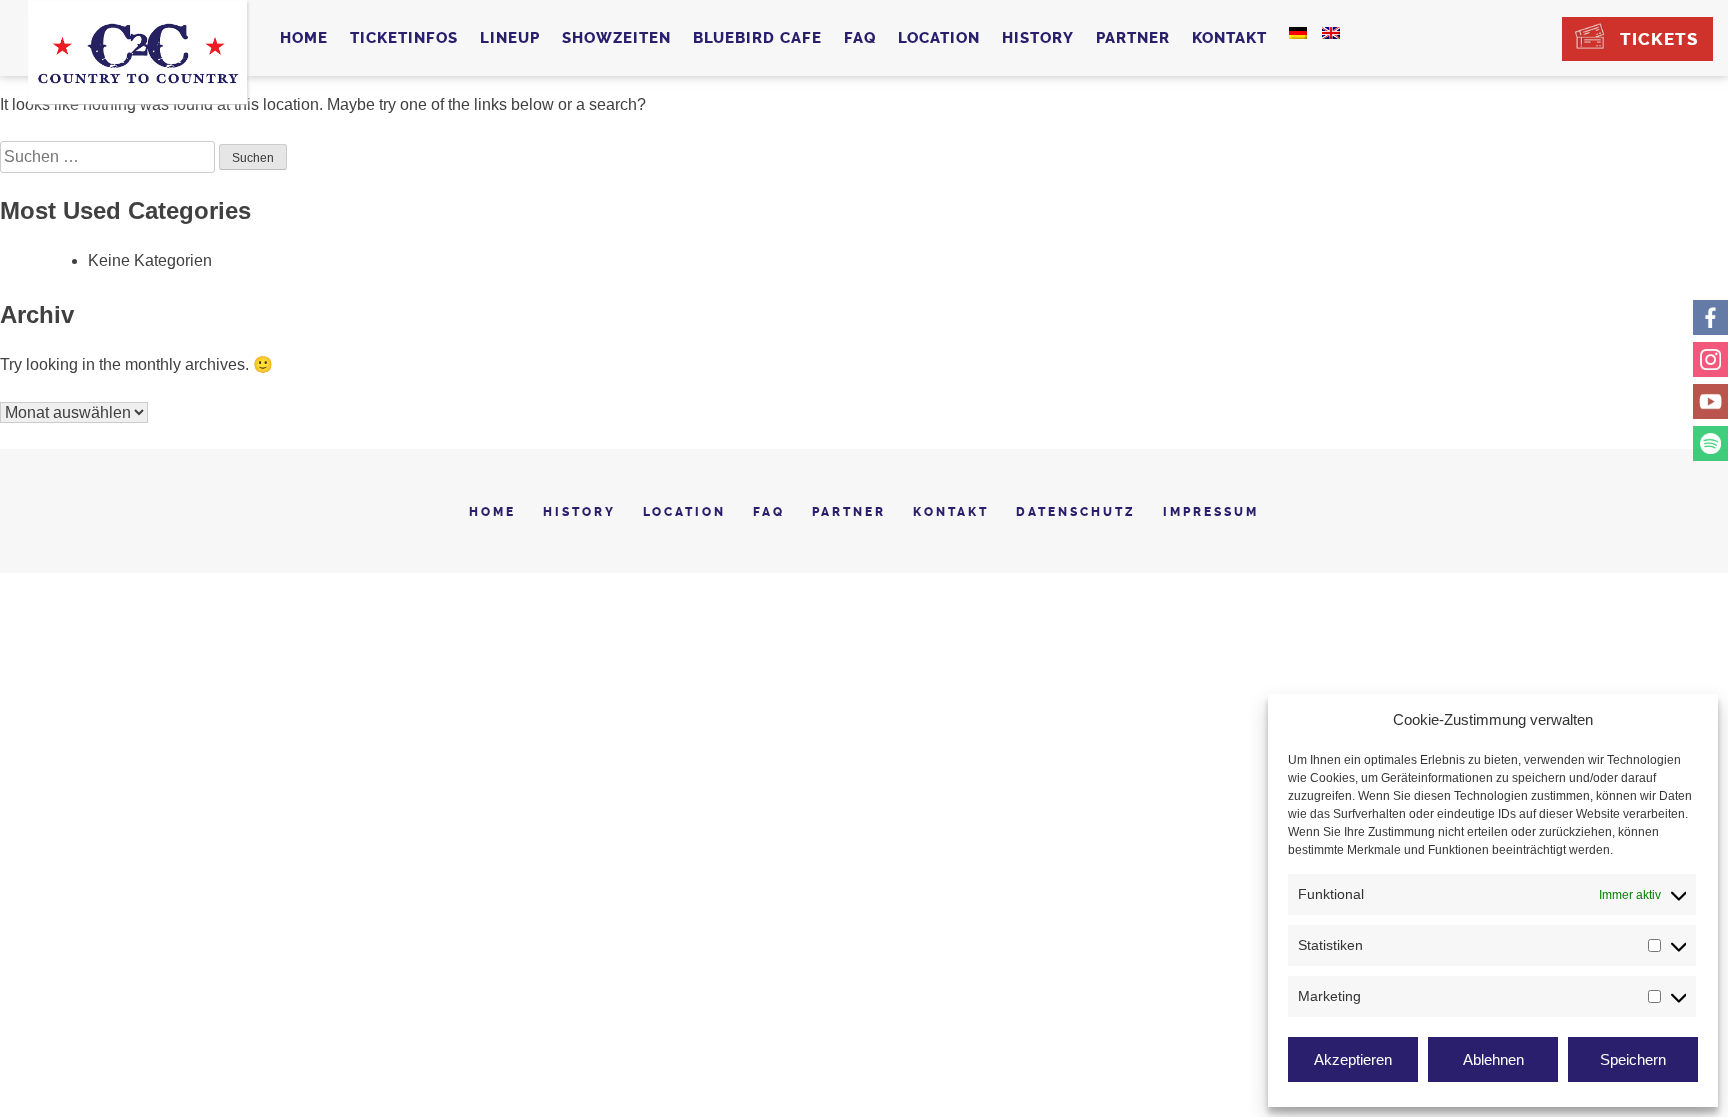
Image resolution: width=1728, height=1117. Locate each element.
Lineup (510, 38)
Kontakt (1229, 38)
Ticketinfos (404, 38)
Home (304, 38)
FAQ (860, 38)
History (1038, 38)
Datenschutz (1076, 512)
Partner (1133, 38)
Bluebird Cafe (757, 38)
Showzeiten (616, 38)
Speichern (1633, 1059)
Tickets (1659, 39)
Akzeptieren (1353, 1059)
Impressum (1211, 512)
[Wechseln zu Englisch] (1331, 33)
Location (939, 38)
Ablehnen (1493, 1059)
